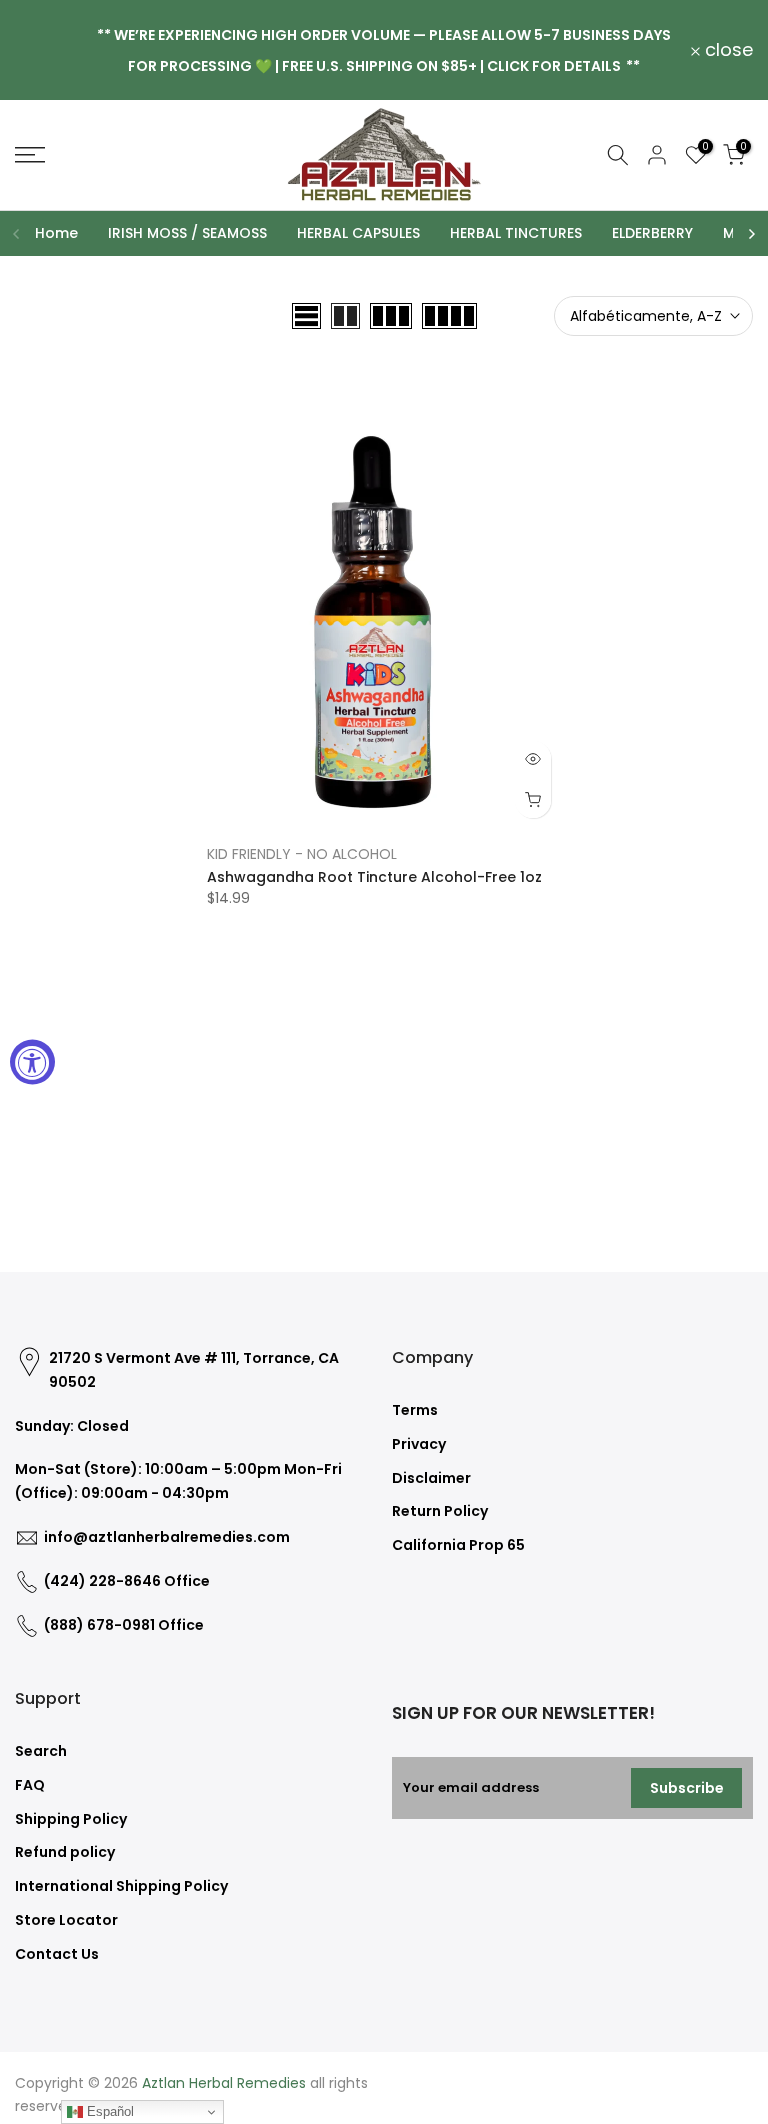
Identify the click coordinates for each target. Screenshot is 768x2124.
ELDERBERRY (652, 233)
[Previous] (17, 234)
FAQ (30, 1785)
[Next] (751, 234)
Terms (415, 1410)
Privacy (419, 1444)
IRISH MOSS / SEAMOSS (187, 233)
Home (56, 233)
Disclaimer (431, 1478)
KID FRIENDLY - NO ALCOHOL (302, 854)
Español (108, 2111)
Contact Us (57, 1954)
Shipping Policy (71, 1819)
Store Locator (66, 1920)
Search (41, 1751)
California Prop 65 (458, 1545)
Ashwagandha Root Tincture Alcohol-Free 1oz (374, 877)
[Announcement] (384, 49)
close (50, 50)
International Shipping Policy (121, 1886)
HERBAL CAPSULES (358, 233)
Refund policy (65, 1852)
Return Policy (440, 1511)
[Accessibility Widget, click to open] (32, 1062)
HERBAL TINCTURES (516, 233)
